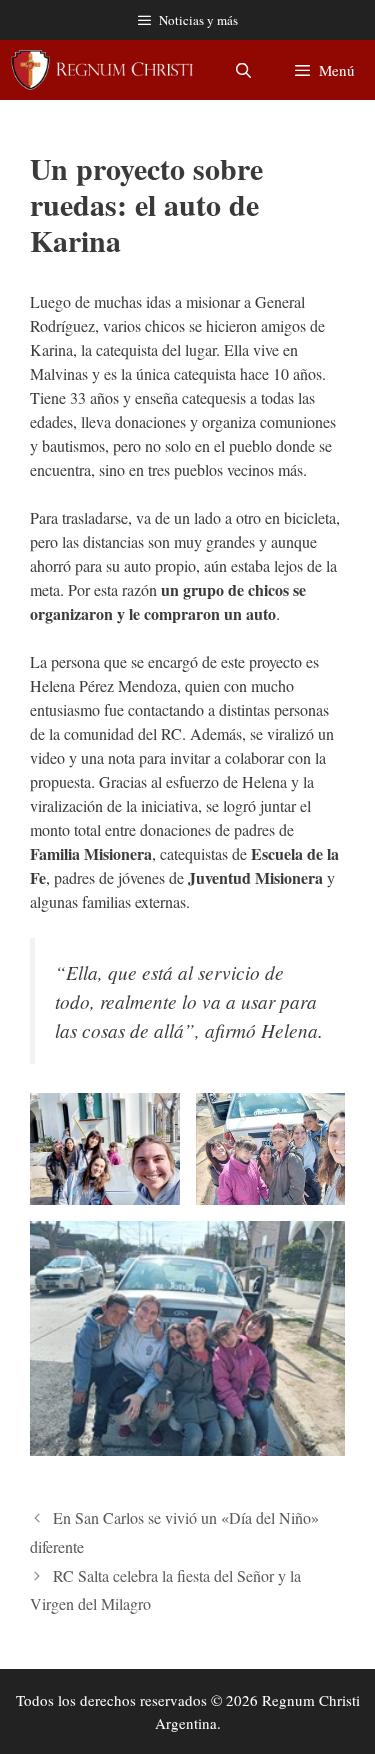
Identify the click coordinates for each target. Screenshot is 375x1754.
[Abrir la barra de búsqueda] (242, 70)
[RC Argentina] (101, 70)
